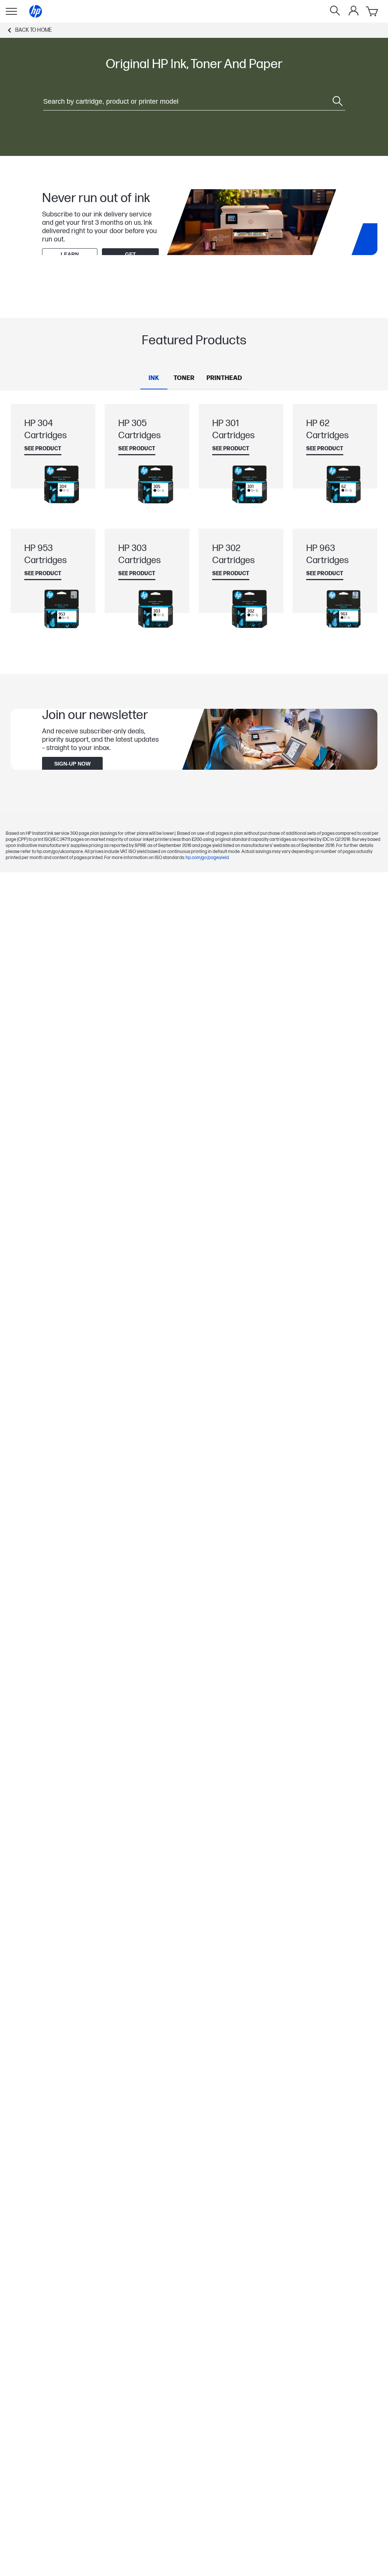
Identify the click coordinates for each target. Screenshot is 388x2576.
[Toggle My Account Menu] (354, 11)
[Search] (335, 11)
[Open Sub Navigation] (11, 11)
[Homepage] (36, 11)
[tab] (154, 378)
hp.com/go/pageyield (207, 858)
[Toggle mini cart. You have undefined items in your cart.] (372, 11)
